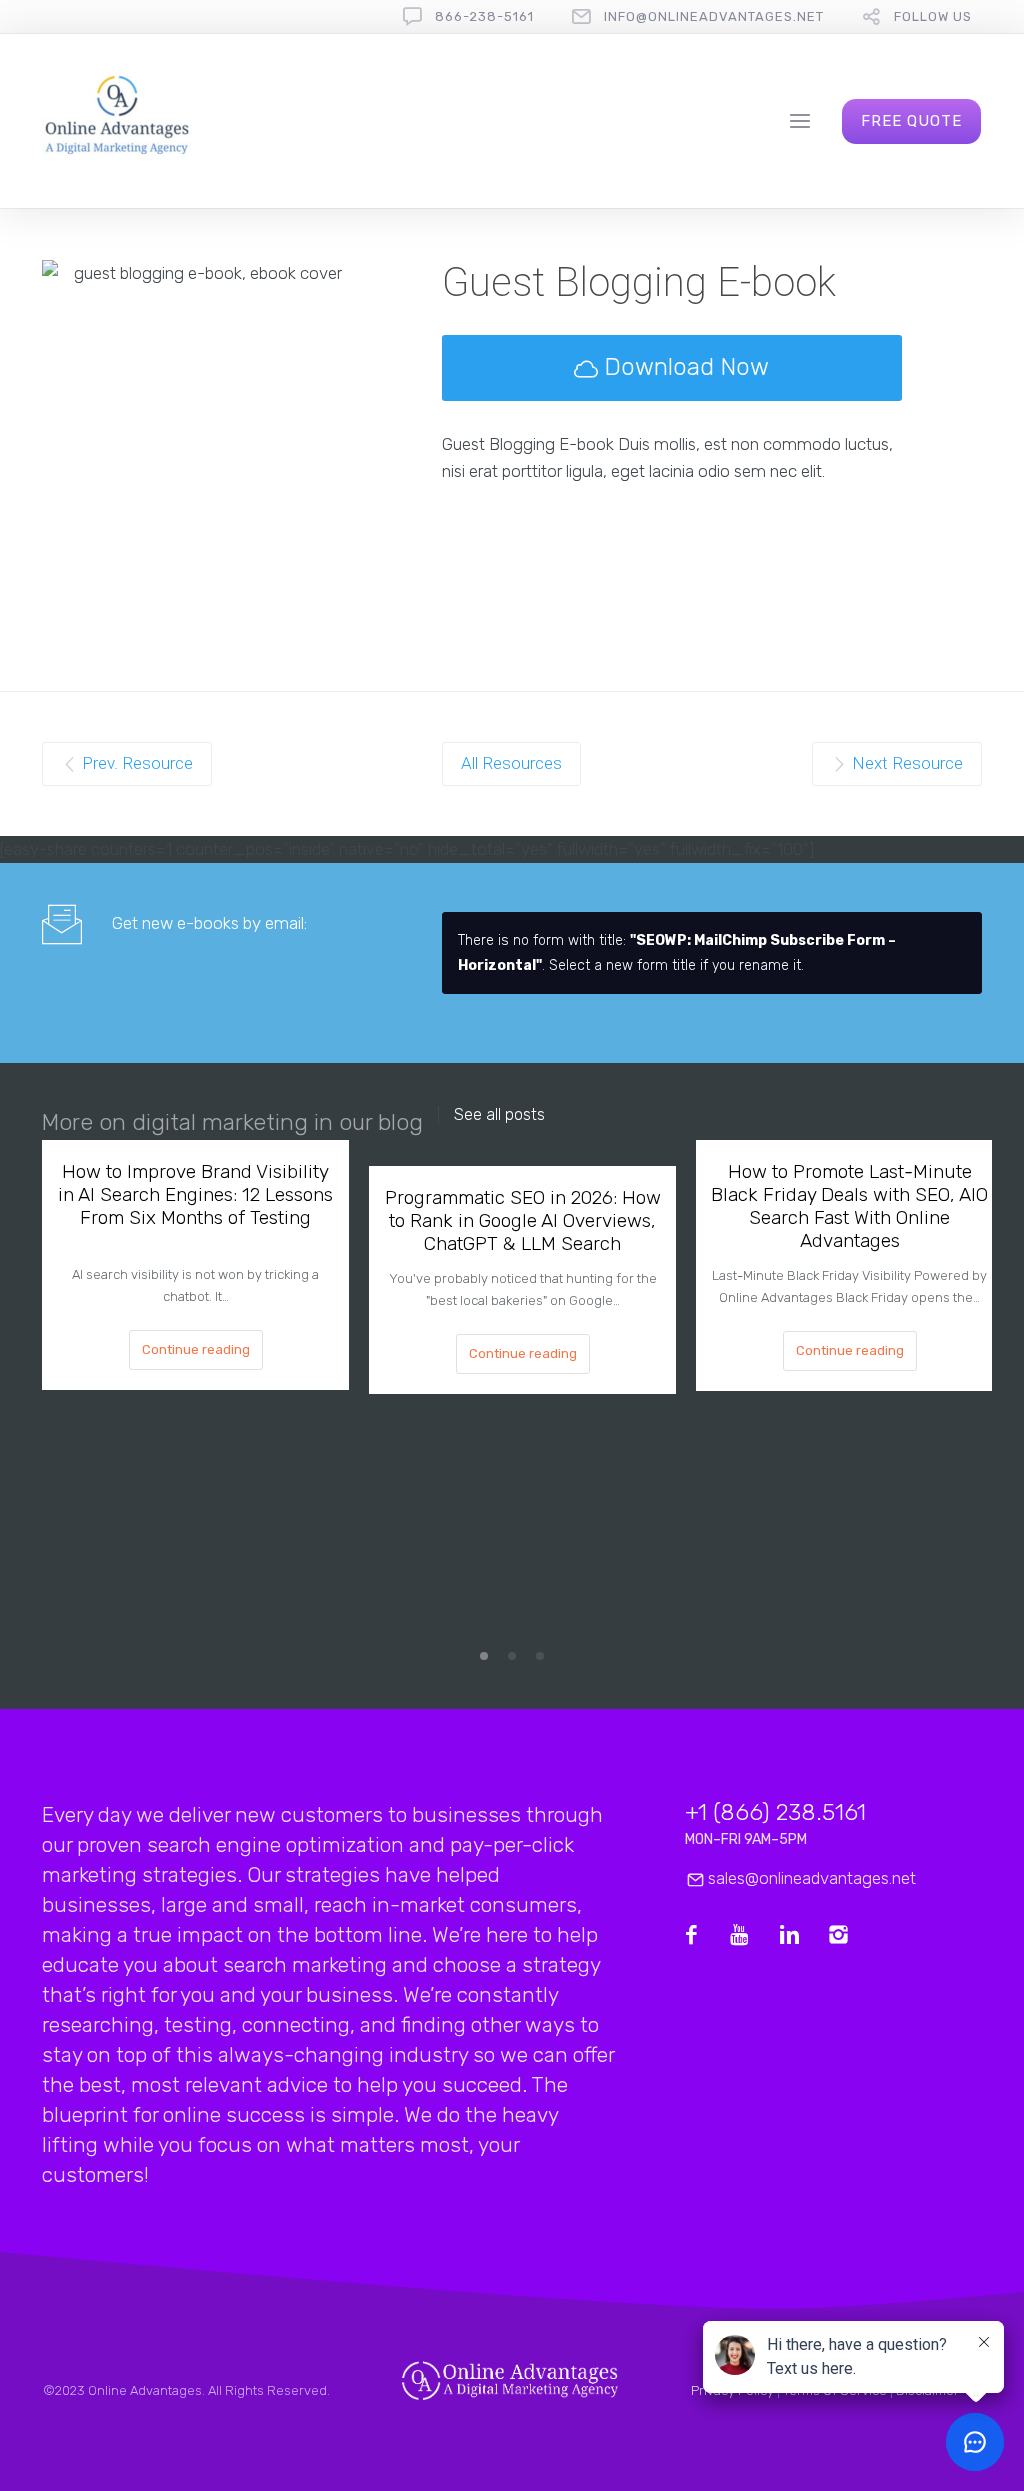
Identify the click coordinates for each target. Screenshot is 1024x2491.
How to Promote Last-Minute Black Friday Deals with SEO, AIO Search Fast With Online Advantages (849, 1206)
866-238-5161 (484, 16)
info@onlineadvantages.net (714, 16)
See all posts (499, 1115)
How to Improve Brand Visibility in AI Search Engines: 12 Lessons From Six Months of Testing (195, 1194)
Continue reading (196, 1349)
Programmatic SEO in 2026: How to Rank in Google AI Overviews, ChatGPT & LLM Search (523, 1220)
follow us (933, 16)
